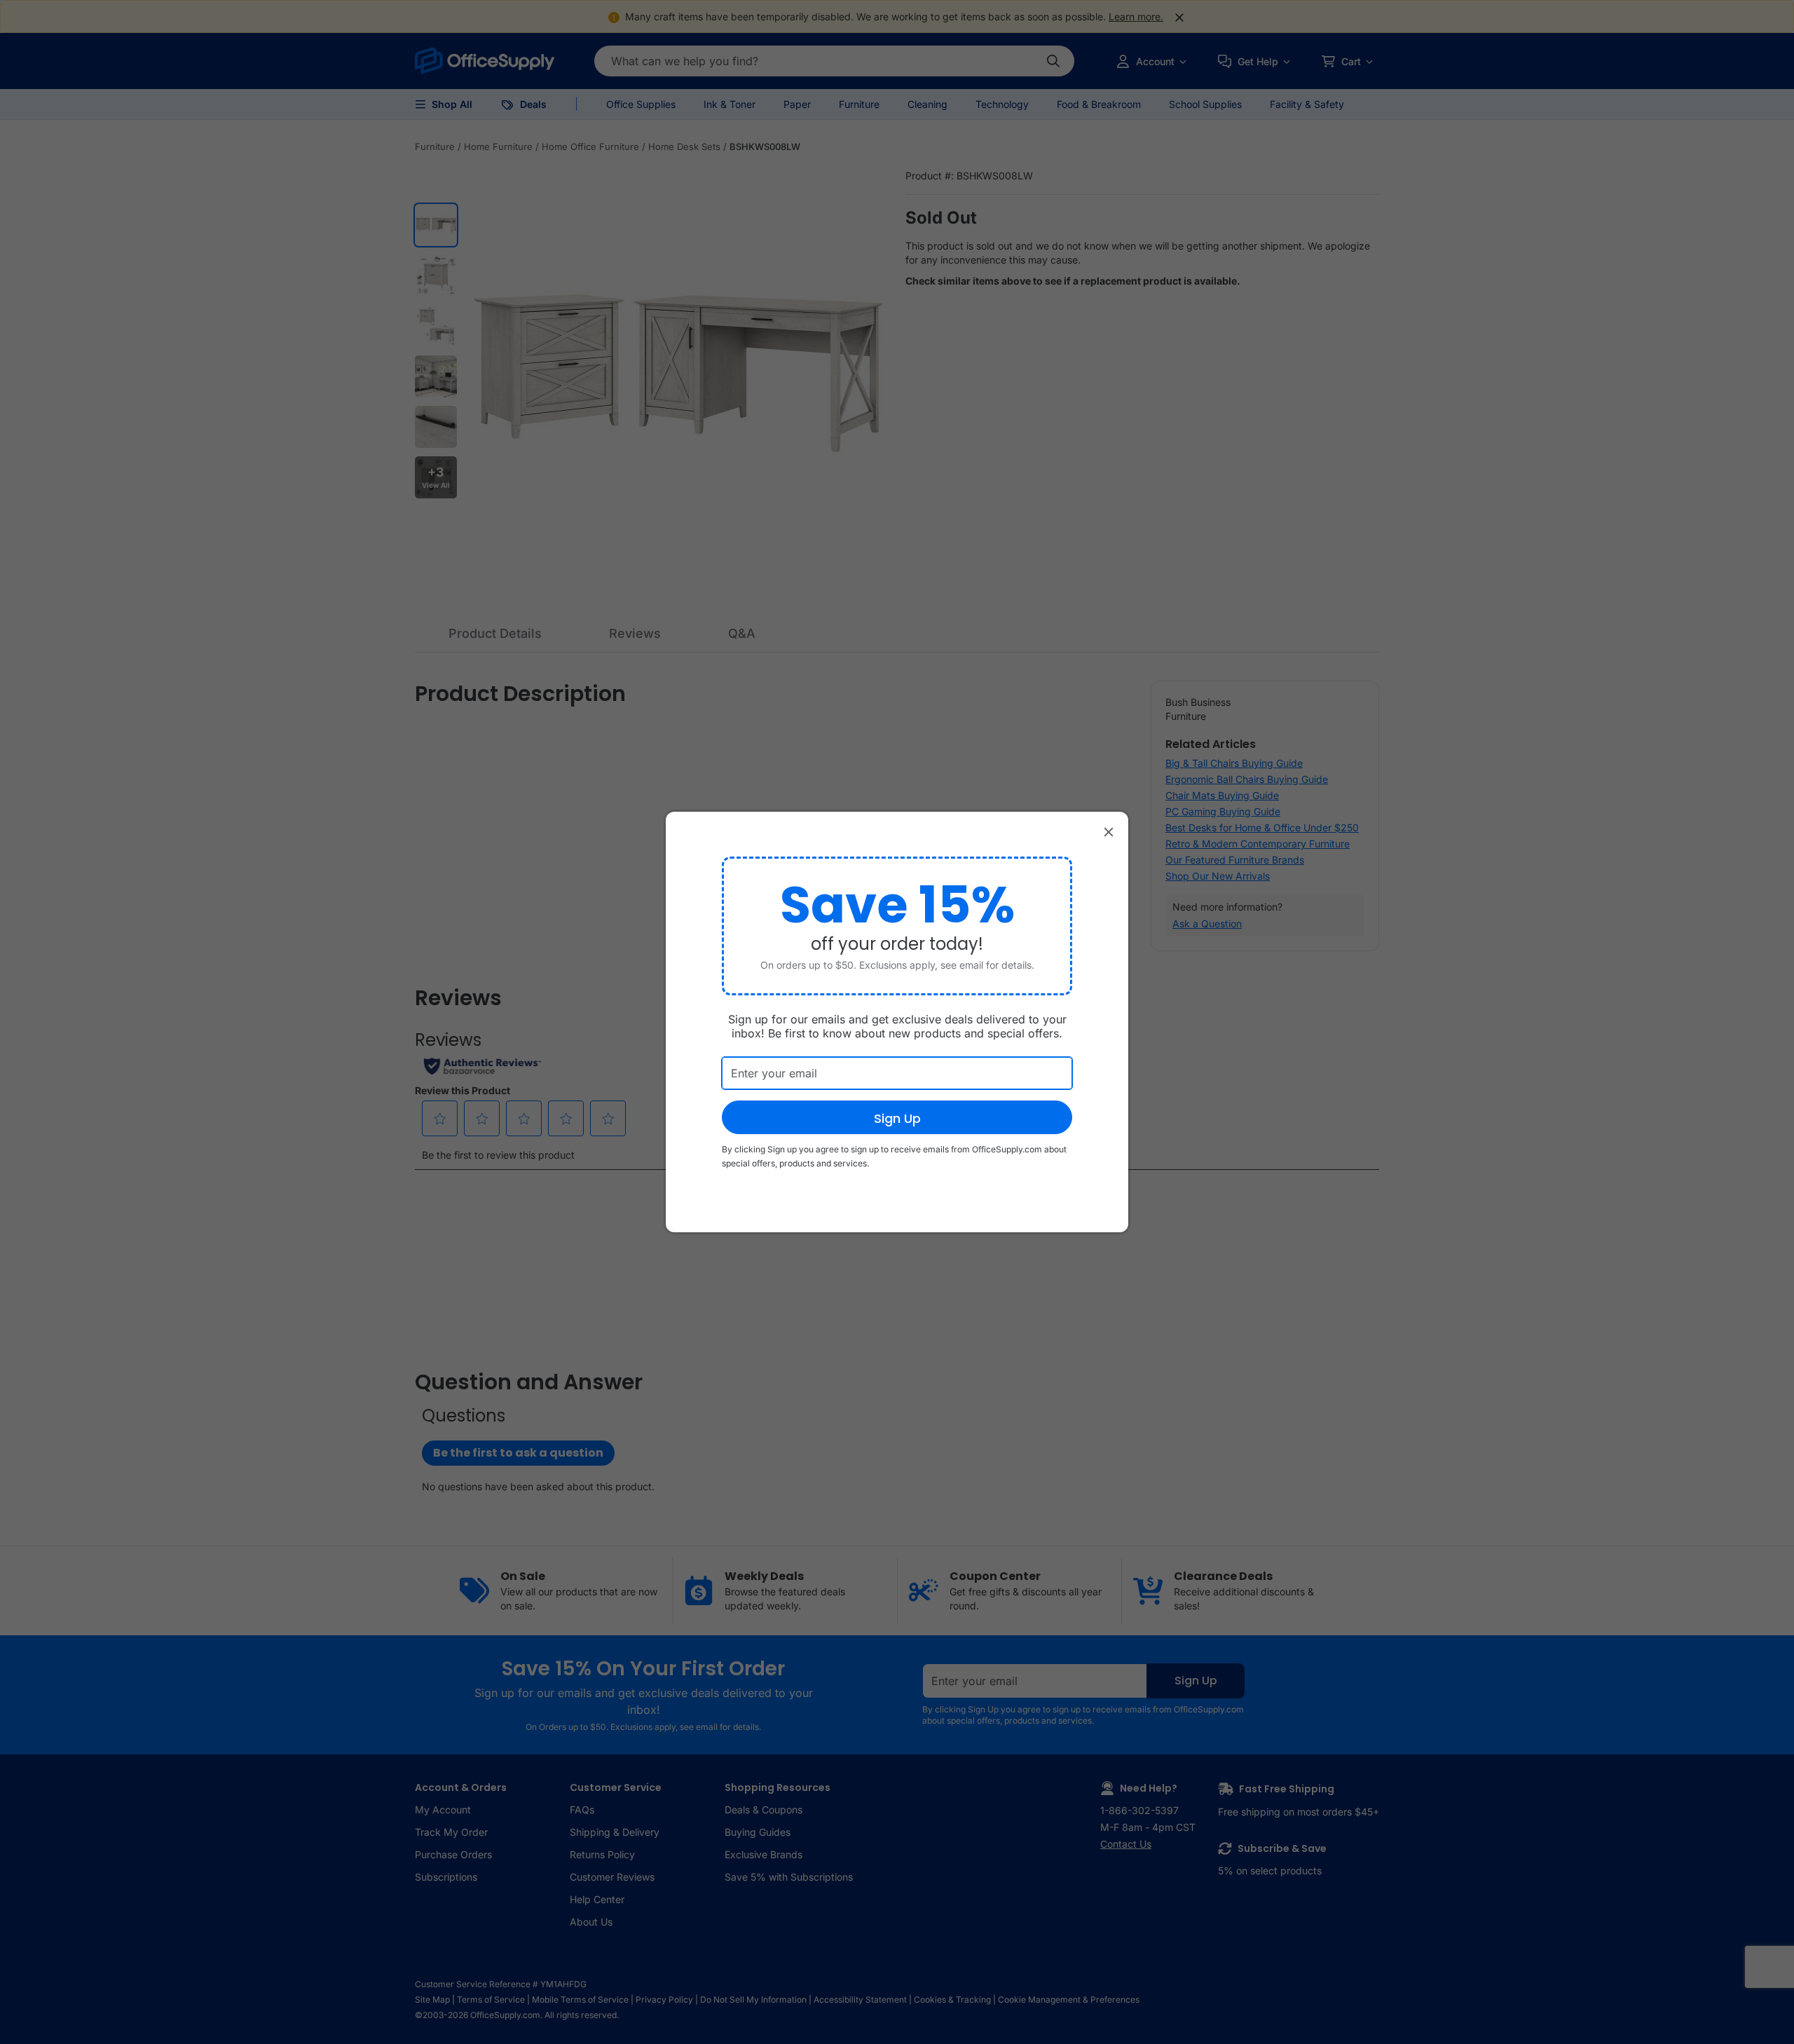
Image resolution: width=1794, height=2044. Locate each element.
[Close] (1109, 831)
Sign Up (897, 1118)
